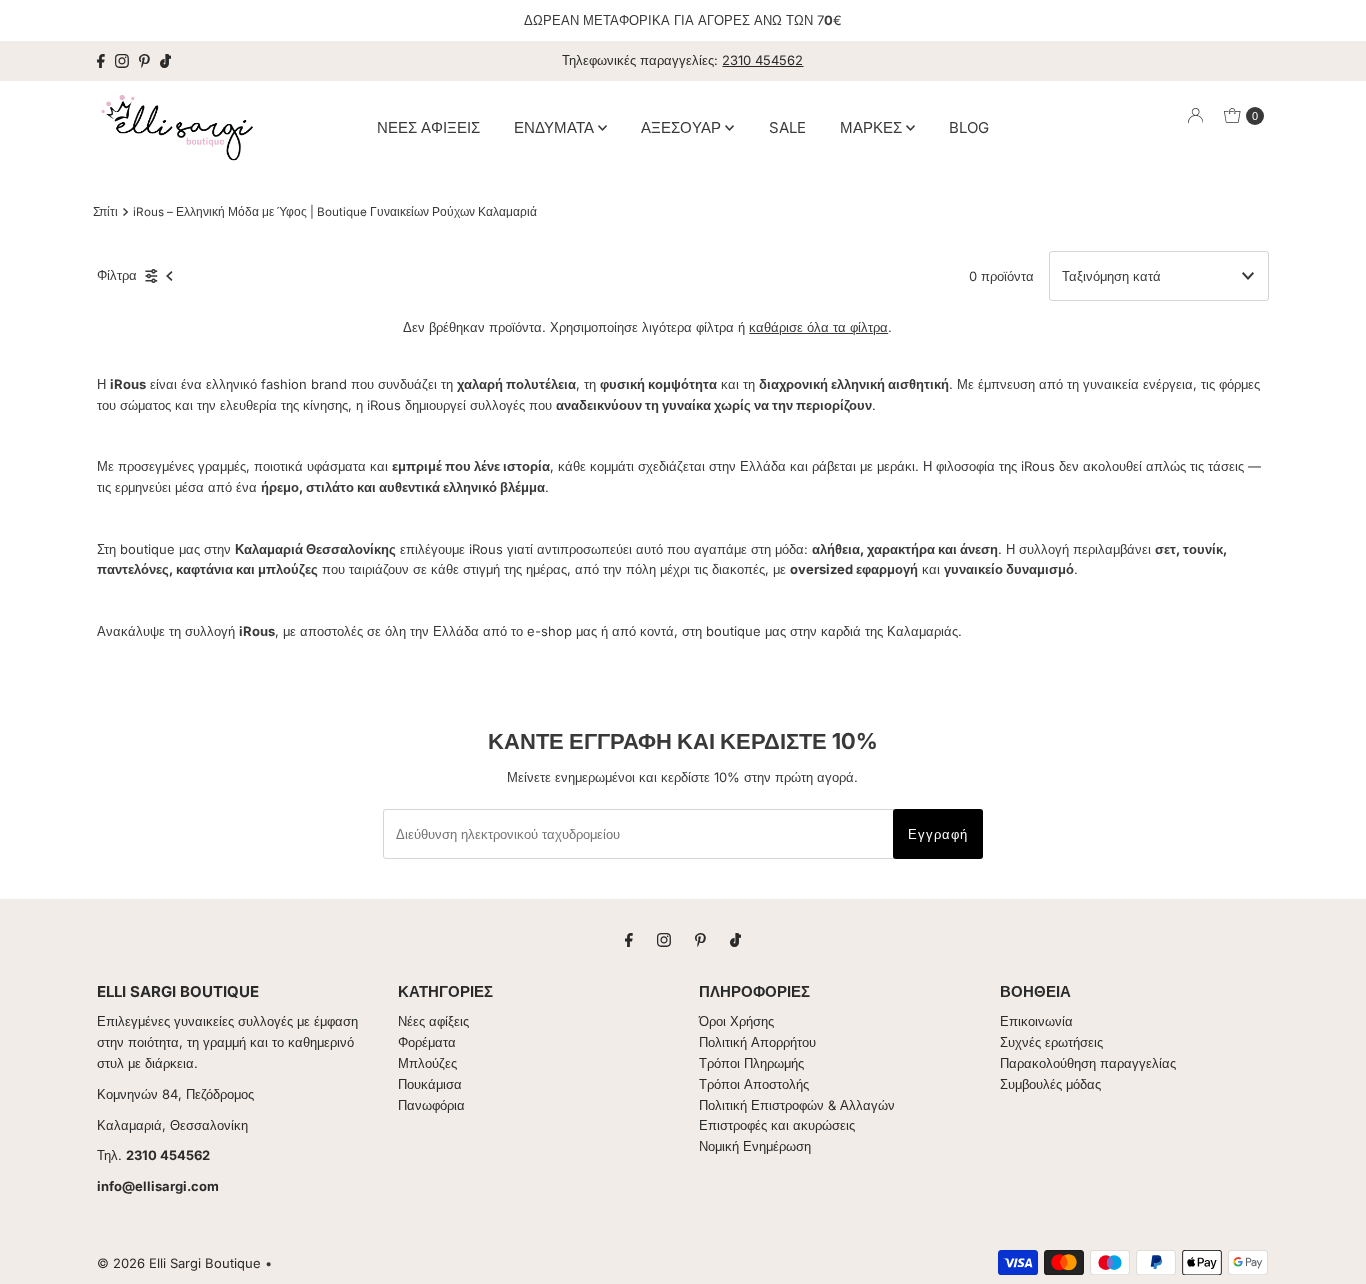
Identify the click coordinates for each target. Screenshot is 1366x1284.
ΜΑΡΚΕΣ (873, 126)
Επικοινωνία (1036, 1021)
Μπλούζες (427, 1063)
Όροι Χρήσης (736, 1021)
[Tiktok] (165, 61)
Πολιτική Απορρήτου (757, 1042)
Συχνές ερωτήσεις (1051, 1042)
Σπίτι (105, 212)
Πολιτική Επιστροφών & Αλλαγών (797, 1105)
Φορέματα (427, 1042)
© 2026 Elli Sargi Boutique (179, 1263)
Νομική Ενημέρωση (755, 1146)
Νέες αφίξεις (433, 1021)
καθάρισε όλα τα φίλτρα (818, 327)
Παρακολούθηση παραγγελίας (1088, 1063)
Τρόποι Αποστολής (754, 1084)
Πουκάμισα (430, 1084)
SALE (787, 126)
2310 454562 (762, 60)
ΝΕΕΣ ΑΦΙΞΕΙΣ (428, 126)
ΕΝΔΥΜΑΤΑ (556, 126)
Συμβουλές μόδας (1050, 1084)
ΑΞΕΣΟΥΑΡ (683, 126)
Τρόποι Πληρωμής (751, 1063)
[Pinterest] (144, 61)
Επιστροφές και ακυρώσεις (777, 1125)
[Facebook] (101, 61)
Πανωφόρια (431, 1105)
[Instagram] (122, 61)
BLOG (969, 126)
